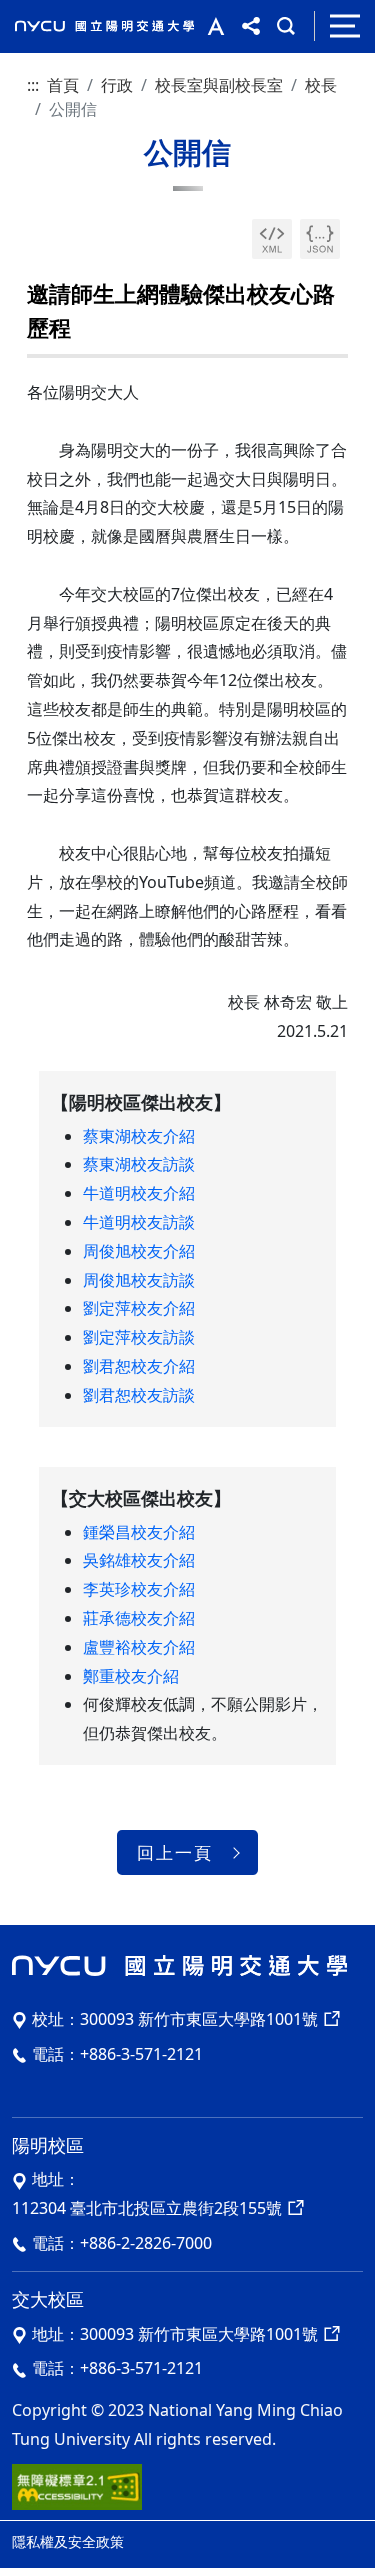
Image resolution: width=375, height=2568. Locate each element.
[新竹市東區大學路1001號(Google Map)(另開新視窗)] (330, 2019)
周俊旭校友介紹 (139, 1251)
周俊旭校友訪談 (139, 1280)
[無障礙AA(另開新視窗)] (77, 2485)
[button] (211, 26)
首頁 (63, 85)
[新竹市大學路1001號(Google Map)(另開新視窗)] (330, 2334)
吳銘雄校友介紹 (139, 1560)
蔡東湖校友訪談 (139, 1164)
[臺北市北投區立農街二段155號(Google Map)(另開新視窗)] (294, 2208)
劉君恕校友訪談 (139, 1395)
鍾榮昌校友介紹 (139, 1532)
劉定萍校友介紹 (139, 1308)
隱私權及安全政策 (68, 2541)
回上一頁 (175, 1852)
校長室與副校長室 (219, 85)
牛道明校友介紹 (139, 1193)
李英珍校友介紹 (139, 1589)
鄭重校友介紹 (131, 1676)
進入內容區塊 (48, 12)
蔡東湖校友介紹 (139, 1136)
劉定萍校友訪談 (139, 1337)
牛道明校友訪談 (139, 1222)
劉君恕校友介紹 (139, 1366)
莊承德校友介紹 (139, 1618)
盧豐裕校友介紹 (139, 1647)
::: (33, 85)
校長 (321, 85)
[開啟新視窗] (272, 239)
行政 (117, 85)
